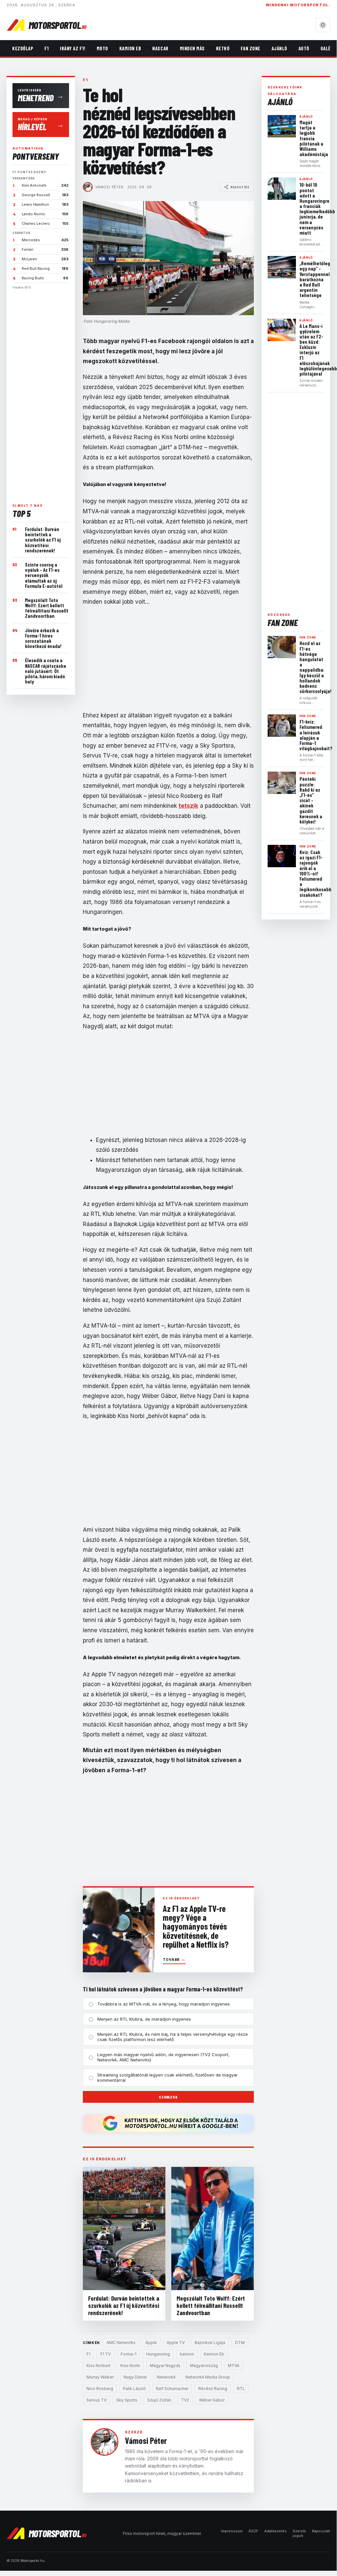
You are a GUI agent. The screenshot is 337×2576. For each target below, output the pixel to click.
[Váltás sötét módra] (323, 25)
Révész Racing (213, 2389)
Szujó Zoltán (159, 2400)
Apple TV (176, 2343)
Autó (304, 48)
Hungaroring (158, 2354)
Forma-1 (129, 2354)
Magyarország (204, 2366)
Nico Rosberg (100, 2389)
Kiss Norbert (98, 2366)
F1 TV (106, 2354)
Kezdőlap (23, 48)
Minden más (192, 48)
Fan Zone (250, 48)
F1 (47, 48)
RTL (241, 2389)
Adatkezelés (276, 2531)
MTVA (234, 2366)
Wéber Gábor (212, 2400)
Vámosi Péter (109, 187)
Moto (102, 48)
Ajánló (279, 48)
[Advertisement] (41, 394)
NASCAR (160, 48)
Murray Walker (100, 2377)
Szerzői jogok (299, 2533)
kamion (187, 2354)
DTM (240, 2343)
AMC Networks (121, 2343)
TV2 (185, 2400)
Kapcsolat (321, 2531)
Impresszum (232, 2531)
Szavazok (168, 2097)
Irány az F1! (72, 48)
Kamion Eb (130, 48)
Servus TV (96, 2400)
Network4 (166, 2377)
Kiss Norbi (130, 2366)
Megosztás (240, 187)
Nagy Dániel (135, 2377)
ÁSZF (253, 2531)
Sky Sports (127, 2400)
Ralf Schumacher (172, 2389)
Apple (151, 2343)
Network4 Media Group (208, 2377)
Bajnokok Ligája (210, 2343)
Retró (223, 48)
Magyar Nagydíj (165, 2366)
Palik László (134, 2389)
